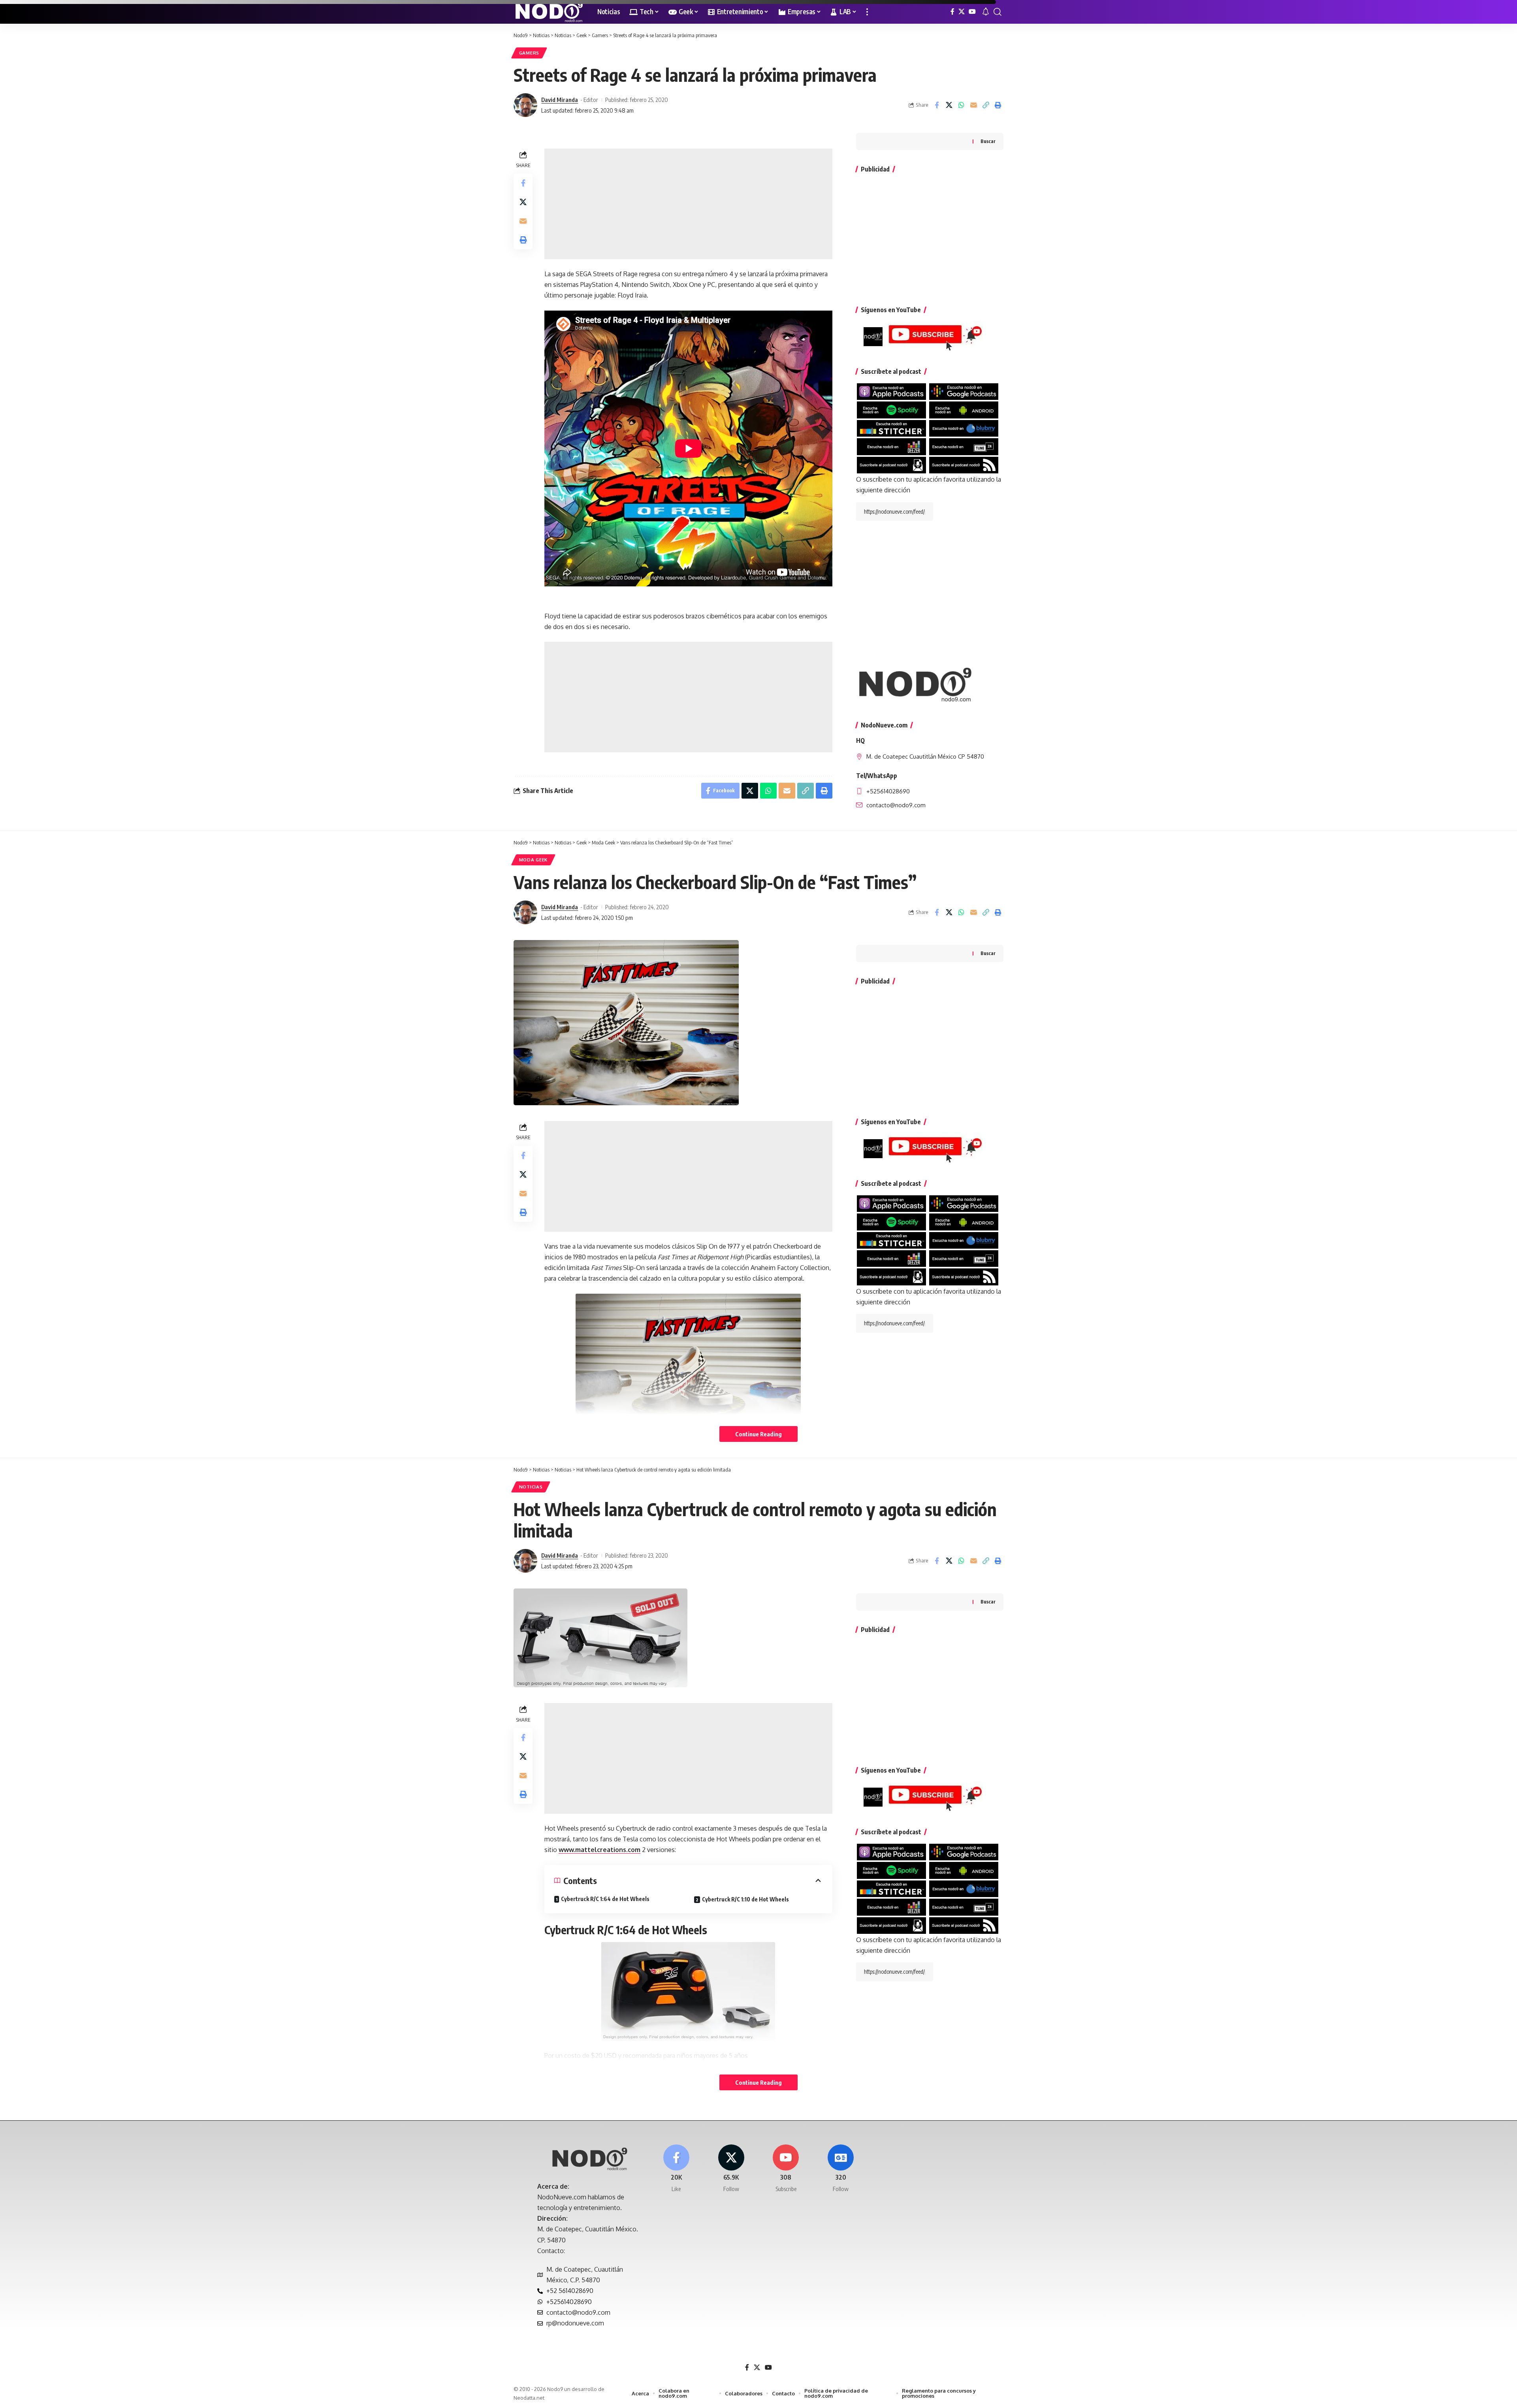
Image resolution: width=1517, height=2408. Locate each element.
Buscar (988, 141)
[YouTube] (972, 12)
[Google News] (841, 2169)
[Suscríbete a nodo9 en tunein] (964, 446)
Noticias (531, 1487)
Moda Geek (533, 860)
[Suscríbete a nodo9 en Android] (964, 409)
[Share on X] (949, 105)
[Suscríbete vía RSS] (964, 464)
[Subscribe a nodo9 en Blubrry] (964, 428)
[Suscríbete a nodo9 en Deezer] (891, 446)
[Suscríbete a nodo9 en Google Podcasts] (964, 391)
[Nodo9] (549, 12)
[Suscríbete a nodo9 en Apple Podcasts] (891, 391)
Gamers (529, 53)
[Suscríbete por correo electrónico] (891, 464)
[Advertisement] (688, 204)
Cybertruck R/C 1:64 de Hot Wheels (605, 1899)
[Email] (973, 105)
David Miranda (560, 100)
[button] (867, 12)
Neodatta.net (529, 2398)
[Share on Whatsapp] (961, 105)
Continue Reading (758, 1434)
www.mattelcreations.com (599, 1850)
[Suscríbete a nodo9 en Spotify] (891, 409)
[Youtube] (786, 2169)
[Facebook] (952, 12)
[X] (962, 12)
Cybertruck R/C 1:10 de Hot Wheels (745, 1899)
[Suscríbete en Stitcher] (891, 428)
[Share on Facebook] (937, 105)
